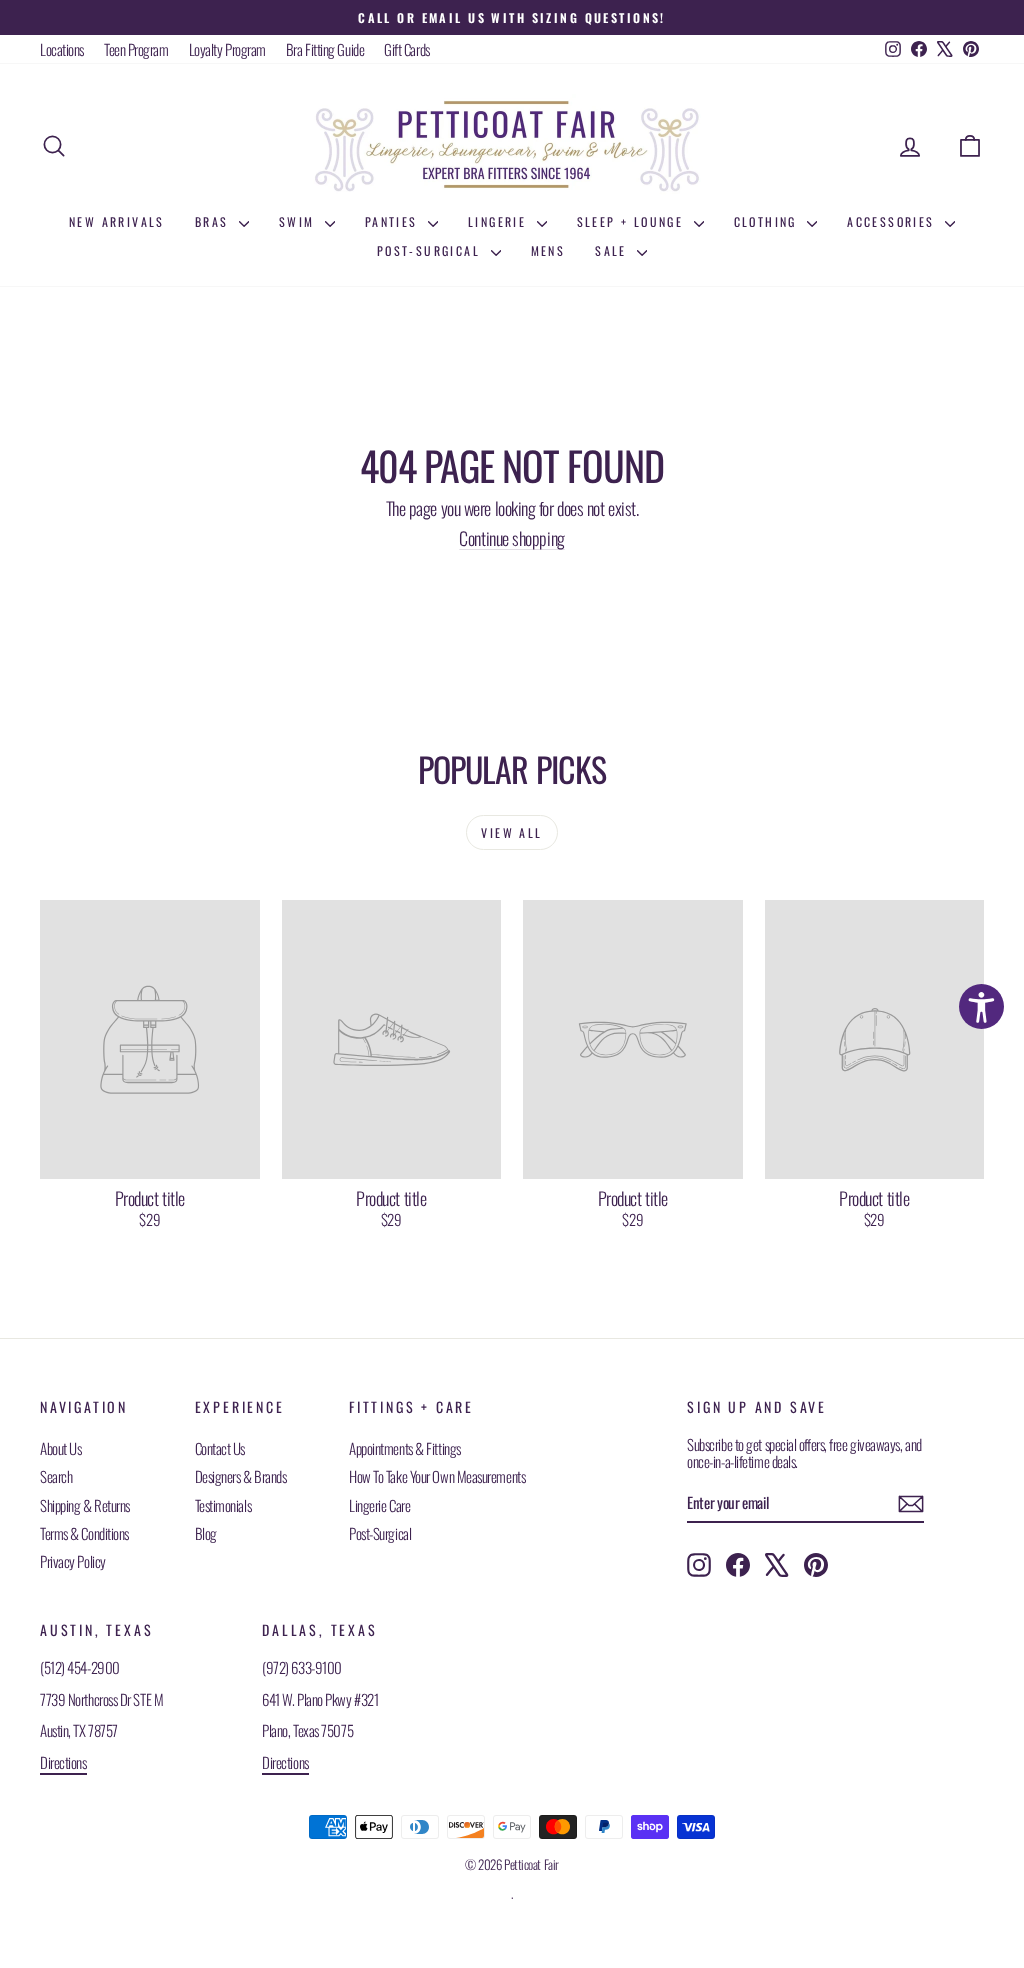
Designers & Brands (241, 1476)
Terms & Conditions (84, 1533)
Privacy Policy (73, 1561)
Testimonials (223, 1505)
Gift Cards (407, 49)
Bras (214, 221)
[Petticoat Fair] (512, 146)
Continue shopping (511, 538)
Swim (299, 221)
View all (511, 832)
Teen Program (136, 49)
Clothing (768, 221)
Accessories (893, 221)
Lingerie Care (379, 1505)
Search (56, 1476)
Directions (63, 1762)
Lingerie (500, 221)
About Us (60, 1448)
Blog (206, 1533)
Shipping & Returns (85, 1505)
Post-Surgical (431, 250)
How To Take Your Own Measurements (437, 1476)
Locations (62, 49)
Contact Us (220, 1448)
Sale (613, 250)
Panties (394, 221)
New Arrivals (117, 221)
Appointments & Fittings (405, 1448)
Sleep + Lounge (633, 221)
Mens (548, 250)
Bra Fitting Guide (325, 49)
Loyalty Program (227, 49)
